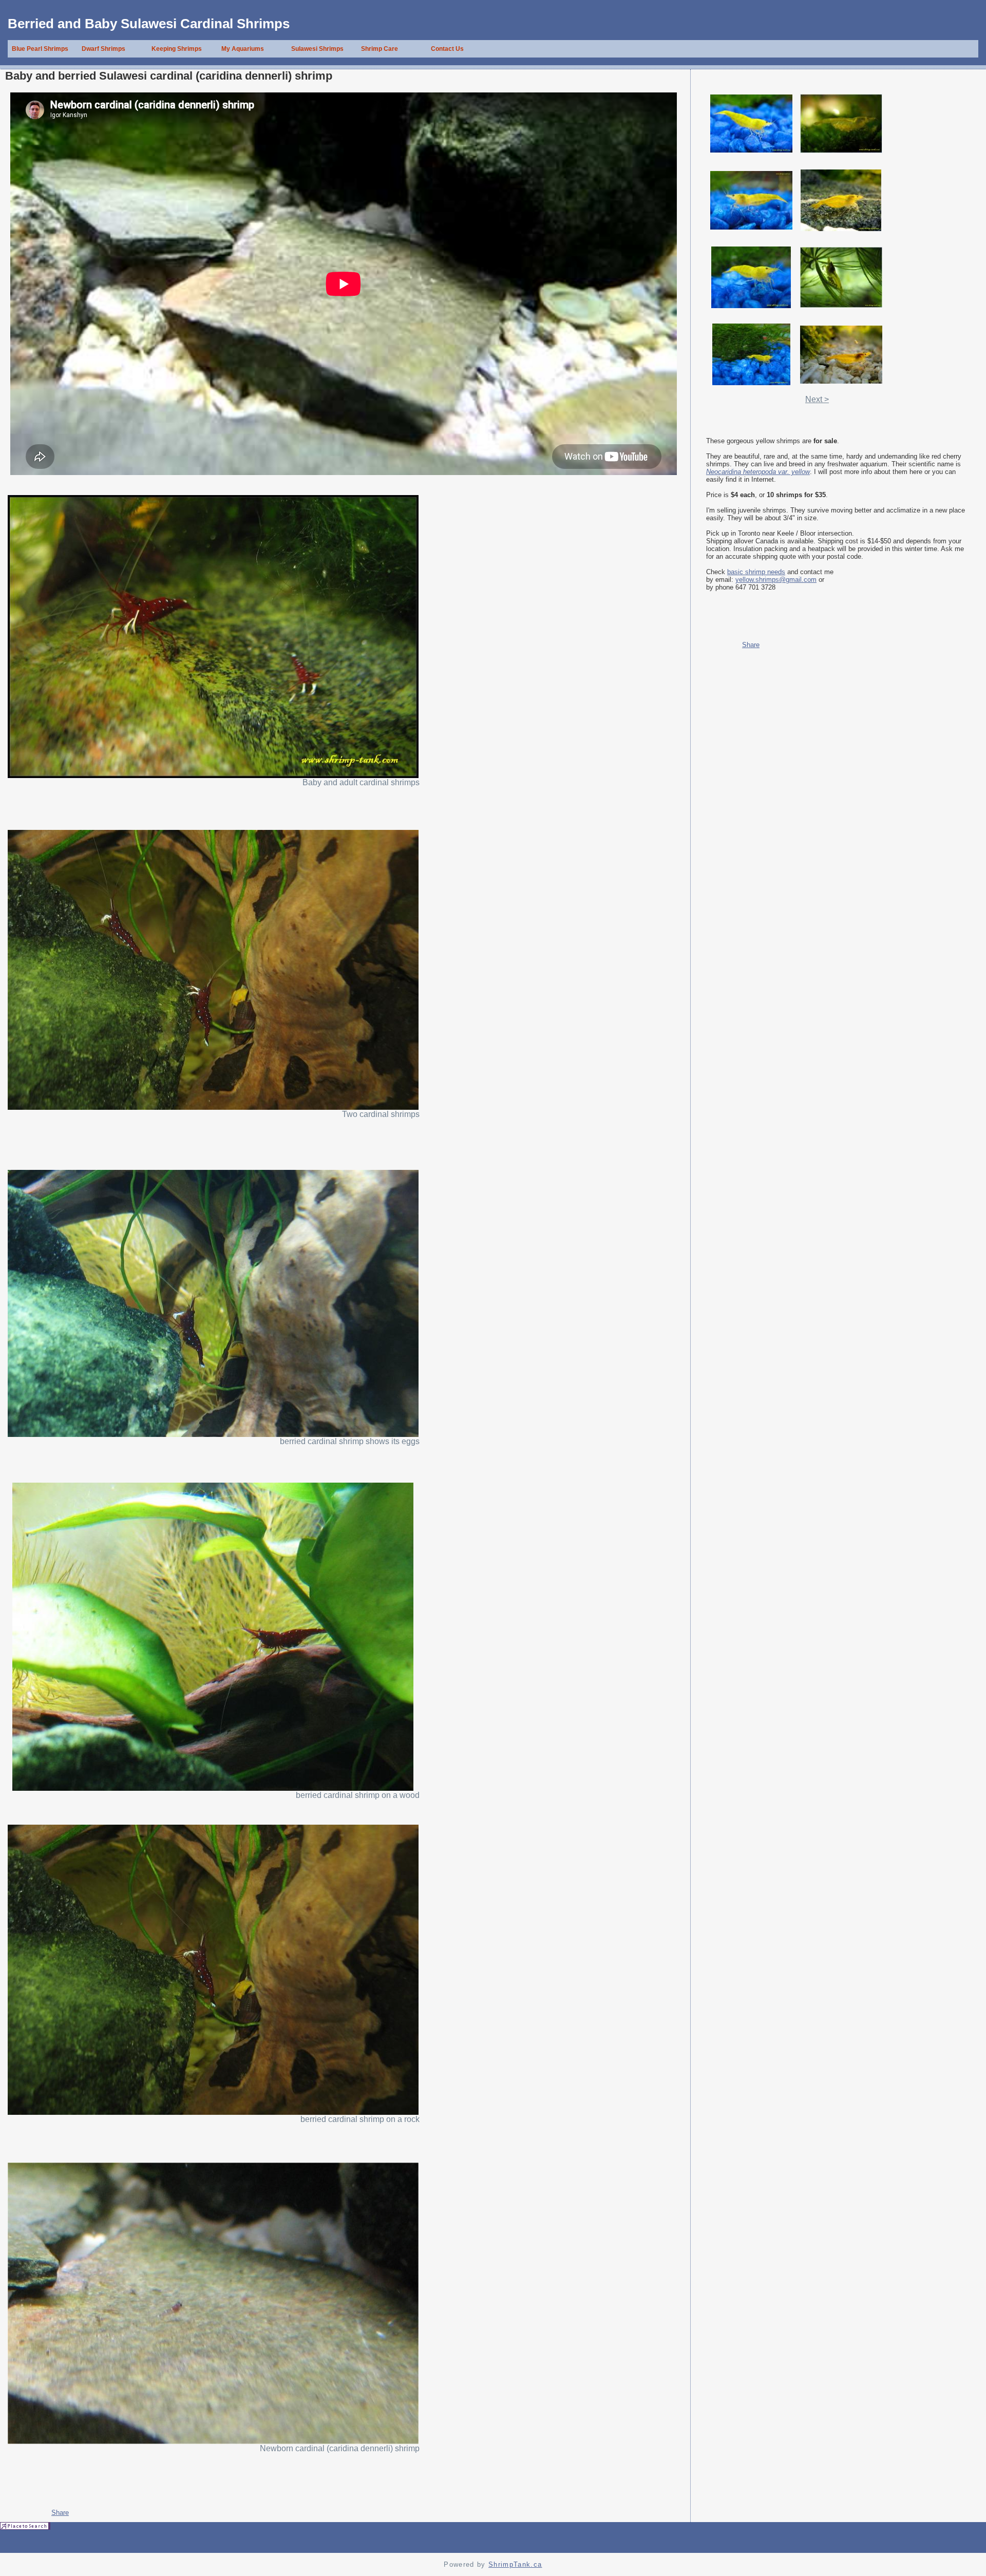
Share (60, 2513)
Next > (817, 399)
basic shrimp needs (756, 572)
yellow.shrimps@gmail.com (776, 580)
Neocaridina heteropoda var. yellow (758, 472)
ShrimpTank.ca (515, 2564)
